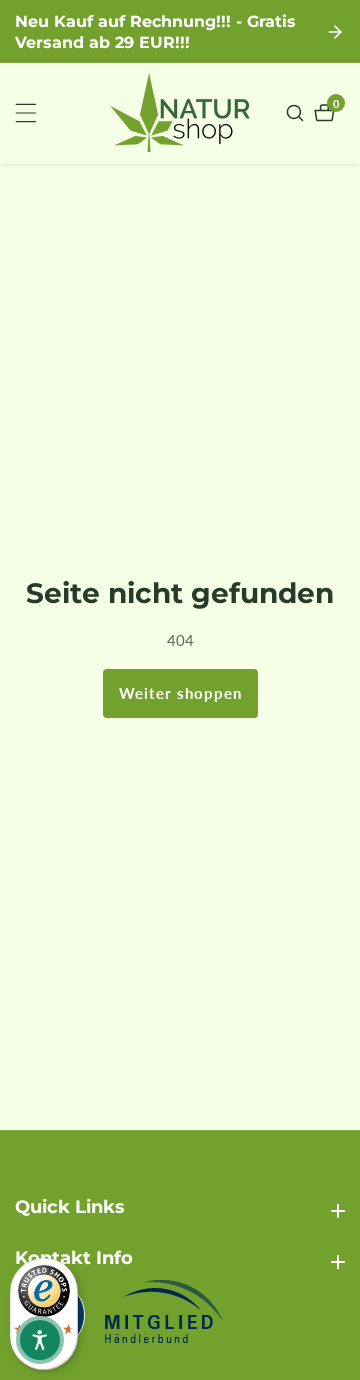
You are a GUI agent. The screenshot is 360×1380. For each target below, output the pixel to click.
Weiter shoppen (180, 693)
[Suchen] (297, 113)
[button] (40, 1340)
